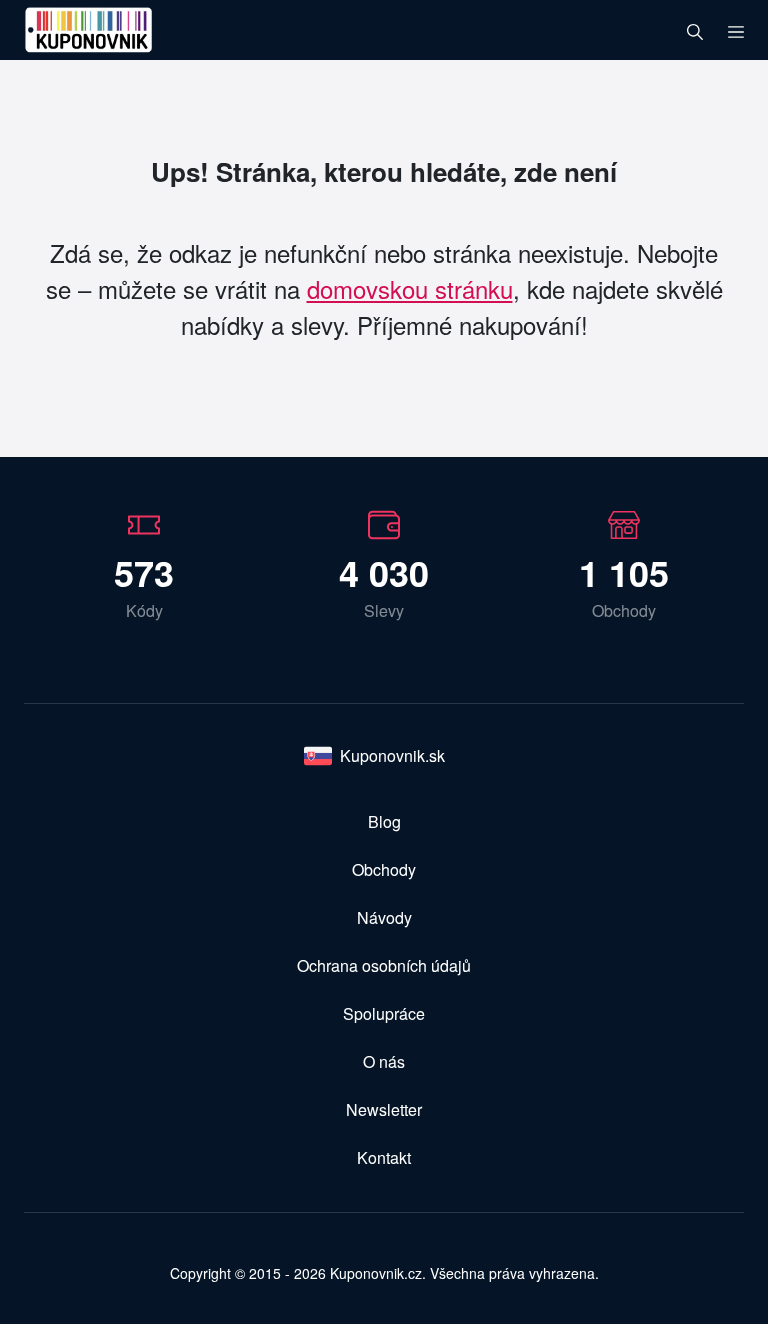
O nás (384, 1061)
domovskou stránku (410, 288)
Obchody (384, 869)
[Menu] (736, 30)
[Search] (695, 30)
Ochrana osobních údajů (384, 965)
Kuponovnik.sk (392, 755)
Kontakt (384, 1157)
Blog (384, 821)
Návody (384, 917)
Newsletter (384, 1109)
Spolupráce (384, 1013)
